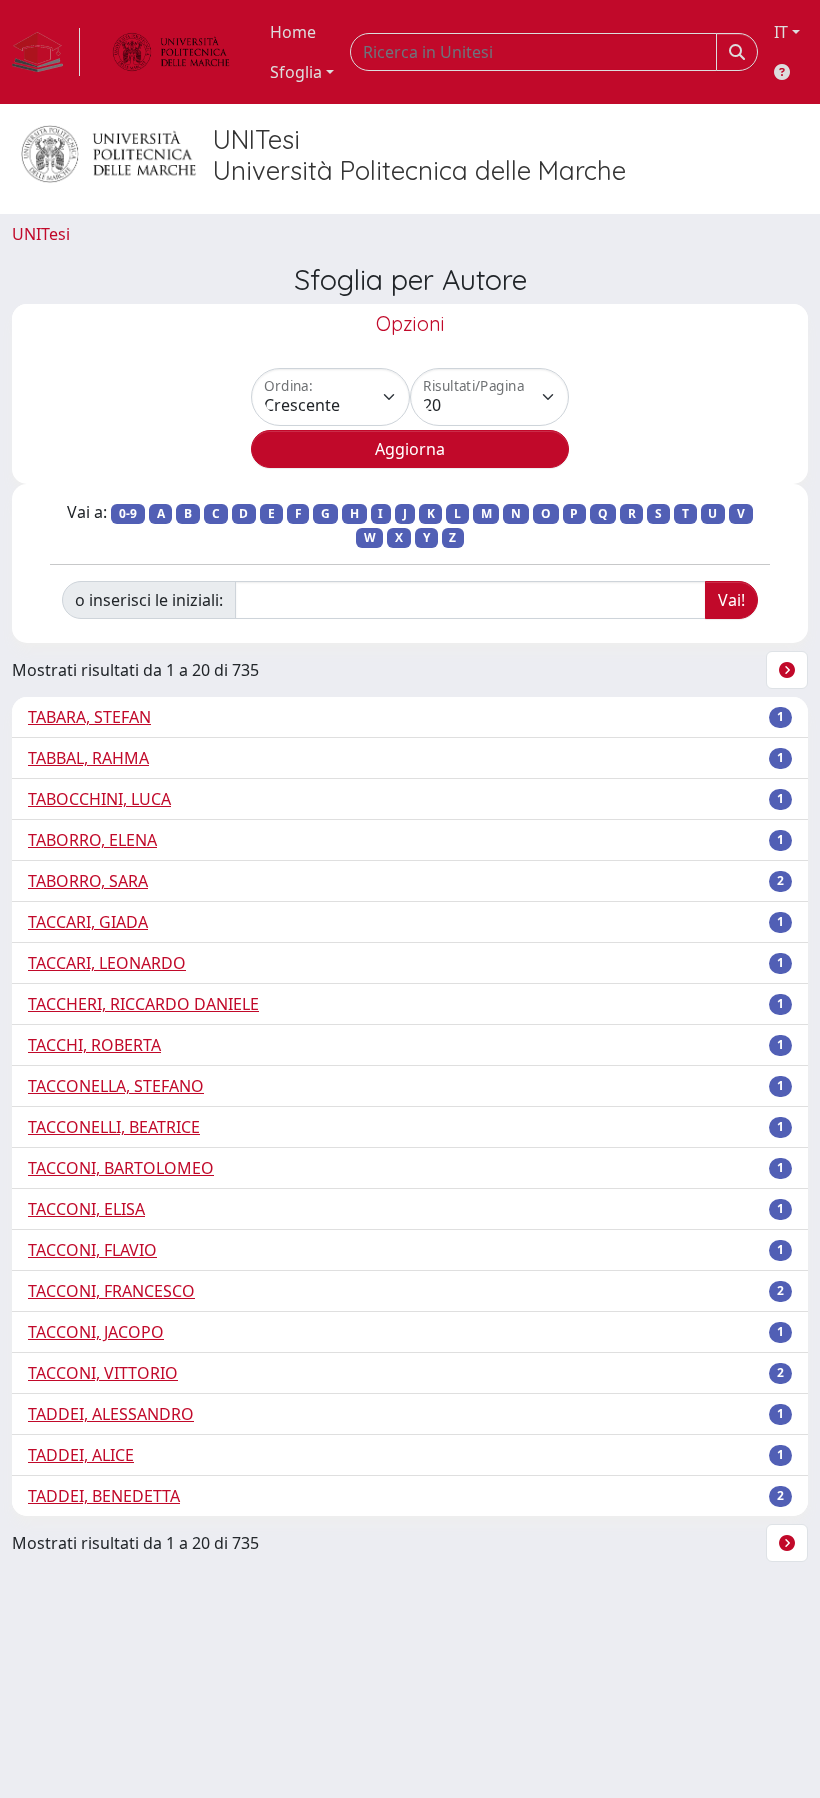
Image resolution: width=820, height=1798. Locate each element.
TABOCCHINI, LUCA (99, 799)
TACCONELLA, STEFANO (116, 1086)
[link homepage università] (171, 52)
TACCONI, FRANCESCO (111, 1291)
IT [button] (781, 32)
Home (293, 32)
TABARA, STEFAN (89, 717)
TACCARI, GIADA (88, 922)
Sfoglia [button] (296, 72)
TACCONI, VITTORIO (103, 1373)
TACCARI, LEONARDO (107, 963)
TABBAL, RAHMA (88, 758)
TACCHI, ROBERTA (94, 1045)
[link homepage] (46, 52)
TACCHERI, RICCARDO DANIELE (143, 1004)
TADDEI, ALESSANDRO (111, 1414)
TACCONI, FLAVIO (92, 1250)
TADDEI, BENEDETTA (104, 1496)
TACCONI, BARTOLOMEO (121, 1168)
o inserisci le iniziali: (149, 600)
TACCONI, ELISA (86, 1209)
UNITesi (41, 234)
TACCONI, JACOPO (96, 1332)
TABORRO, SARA (88, 881)
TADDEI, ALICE (81, 1455)
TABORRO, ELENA (92, 840)
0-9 (128, 513)
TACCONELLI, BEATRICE (114, 1127)
